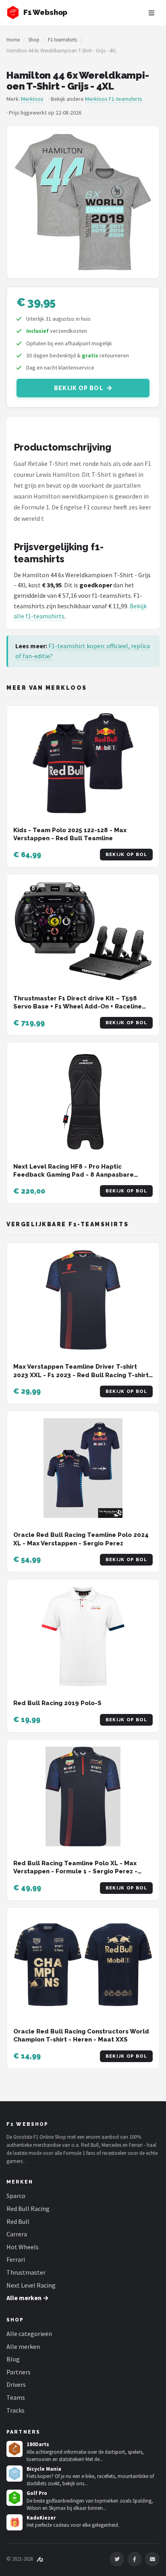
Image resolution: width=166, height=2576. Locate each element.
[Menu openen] (151, 13)
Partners (19, 2372)
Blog (13, 2359)
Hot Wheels (23, 2247)
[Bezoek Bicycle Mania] (15, 2474)
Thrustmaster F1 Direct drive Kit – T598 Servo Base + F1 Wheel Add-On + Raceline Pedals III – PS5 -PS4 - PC (78, 1007)
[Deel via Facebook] (135, 2559)
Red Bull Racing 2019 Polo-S (57, 1703)
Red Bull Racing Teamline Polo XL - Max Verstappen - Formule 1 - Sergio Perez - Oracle (75, 1871)
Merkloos (32, 99)
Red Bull (18, 2221)
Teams (16, 2397)
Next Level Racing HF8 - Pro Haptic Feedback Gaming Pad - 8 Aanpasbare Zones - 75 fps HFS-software (74, 1175)
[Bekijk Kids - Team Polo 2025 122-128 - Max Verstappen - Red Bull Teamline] (83, 763)
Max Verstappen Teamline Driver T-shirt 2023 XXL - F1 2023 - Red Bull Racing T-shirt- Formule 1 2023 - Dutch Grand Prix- (82, 1375)
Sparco (16, 2196)
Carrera (17, 2234)
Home (13, 40)
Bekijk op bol (79, 388)
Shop (34, 40)
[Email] (152, 2559)
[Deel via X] (117, 2559)
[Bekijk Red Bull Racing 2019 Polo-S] (83, 1637)
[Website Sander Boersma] (40, 2559)
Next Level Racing (31, 2285)
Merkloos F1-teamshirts (114, 99)
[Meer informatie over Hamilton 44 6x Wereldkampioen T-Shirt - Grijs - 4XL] (83, 202)
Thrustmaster (26, 2272)
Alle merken (23, 2346)
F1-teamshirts (62, 40)
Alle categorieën (29, 2334)
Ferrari (16, 2259)
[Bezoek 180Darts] (15, 2449)
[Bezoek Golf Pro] (15, 2498)
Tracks (16, 2410)
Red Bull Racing (28, 2209)
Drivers (16, 2384)
